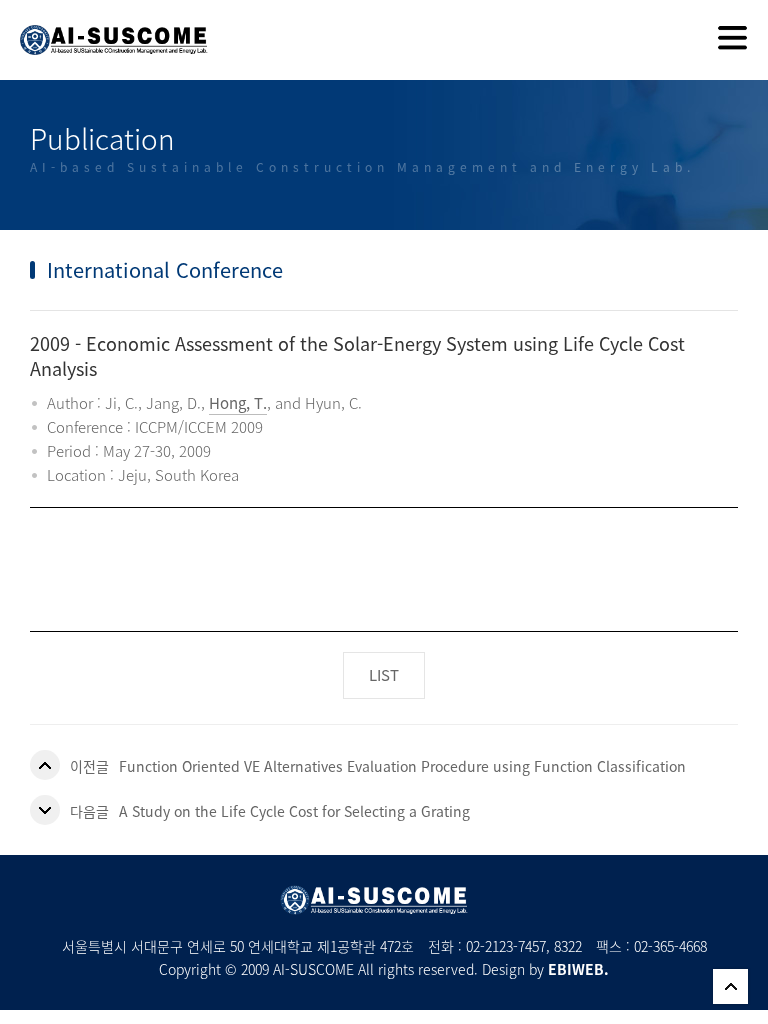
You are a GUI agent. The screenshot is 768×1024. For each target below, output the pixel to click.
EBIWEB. (578, 969)
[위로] (730, 986)
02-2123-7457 (506, 946)
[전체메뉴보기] (732, 40)
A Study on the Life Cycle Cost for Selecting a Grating (294, 811)
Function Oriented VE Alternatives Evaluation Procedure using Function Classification (402, 766)
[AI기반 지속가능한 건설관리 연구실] (104, 27)
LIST (384, 675)
